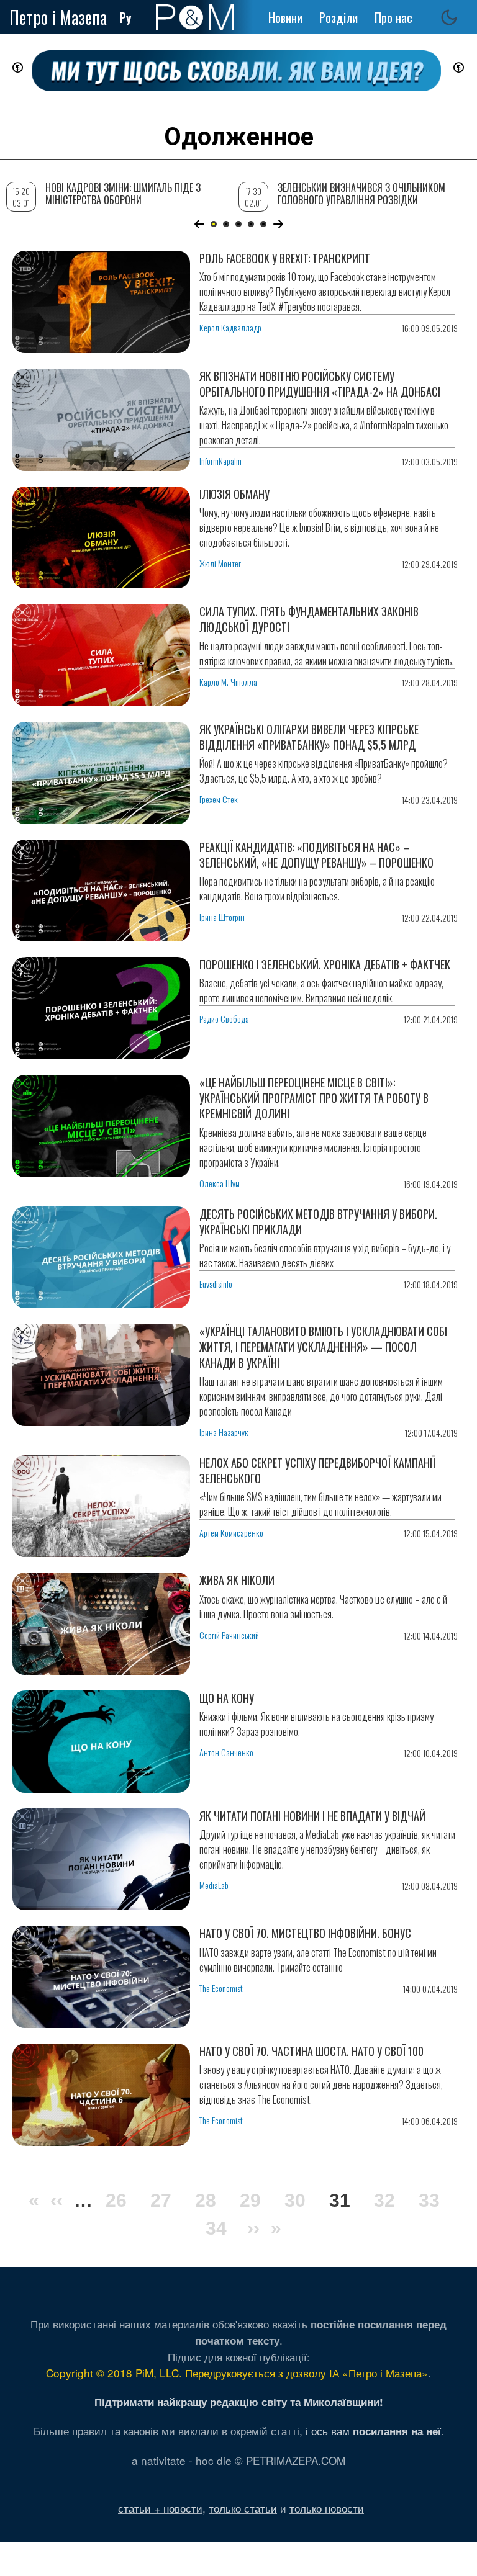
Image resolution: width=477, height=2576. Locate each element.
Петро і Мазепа (58, 17)
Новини (285, 17)
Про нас (393, 17)
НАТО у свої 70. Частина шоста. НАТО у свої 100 (311, 2051)
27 (161, 2200)
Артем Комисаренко (231, 1533)
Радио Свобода (224, 1019)
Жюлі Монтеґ (220, 563)
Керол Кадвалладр (230, 327)
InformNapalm (220, 461)
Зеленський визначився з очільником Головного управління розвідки (361, 193)
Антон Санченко (226, 1752)
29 (250, 2200)
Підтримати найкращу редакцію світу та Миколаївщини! (239, 2402)
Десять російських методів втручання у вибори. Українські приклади (318, 1222)
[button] (199, 224)
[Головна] (195, 17)
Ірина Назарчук (224, 1432)
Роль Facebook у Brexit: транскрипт (285, 258)
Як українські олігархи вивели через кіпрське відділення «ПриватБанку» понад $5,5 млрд (309, 737)
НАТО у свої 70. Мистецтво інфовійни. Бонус (305, 1933)
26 (116, 2200)
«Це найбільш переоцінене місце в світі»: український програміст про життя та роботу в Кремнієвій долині (314, 1098)
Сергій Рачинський (229, 1635)
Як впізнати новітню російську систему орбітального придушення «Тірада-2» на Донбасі (320, 384)
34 (216, 2228)
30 (295, 2200)
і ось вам (373, 2430)
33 (429, 2200)
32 (384, 2200)
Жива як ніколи (237, 1580)
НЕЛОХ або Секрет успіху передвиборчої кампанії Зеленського (317, 1470)
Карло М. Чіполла (228, 682)
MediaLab (214, 1885)
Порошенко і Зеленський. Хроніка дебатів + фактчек (325, 964)
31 (340, 2202)
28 (206, 2200)
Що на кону (227, 1698)
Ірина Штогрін (222, 917)
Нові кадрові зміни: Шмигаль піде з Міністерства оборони (123, 193)
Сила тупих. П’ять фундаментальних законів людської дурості (309, 619)
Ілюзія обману (234, 494)
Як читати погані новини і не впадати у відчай (312, 1816)
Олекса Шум (220, 1183)
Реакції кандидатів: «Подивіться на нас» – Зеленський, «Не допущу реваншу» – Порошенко (316, 855)
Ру (125, 17)
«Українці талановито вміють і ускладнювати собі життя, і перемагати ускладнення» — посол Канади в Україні (323, 1347)
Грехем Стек (219, 799)
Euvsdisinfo (216, 1284)
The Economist (221, 1988)
